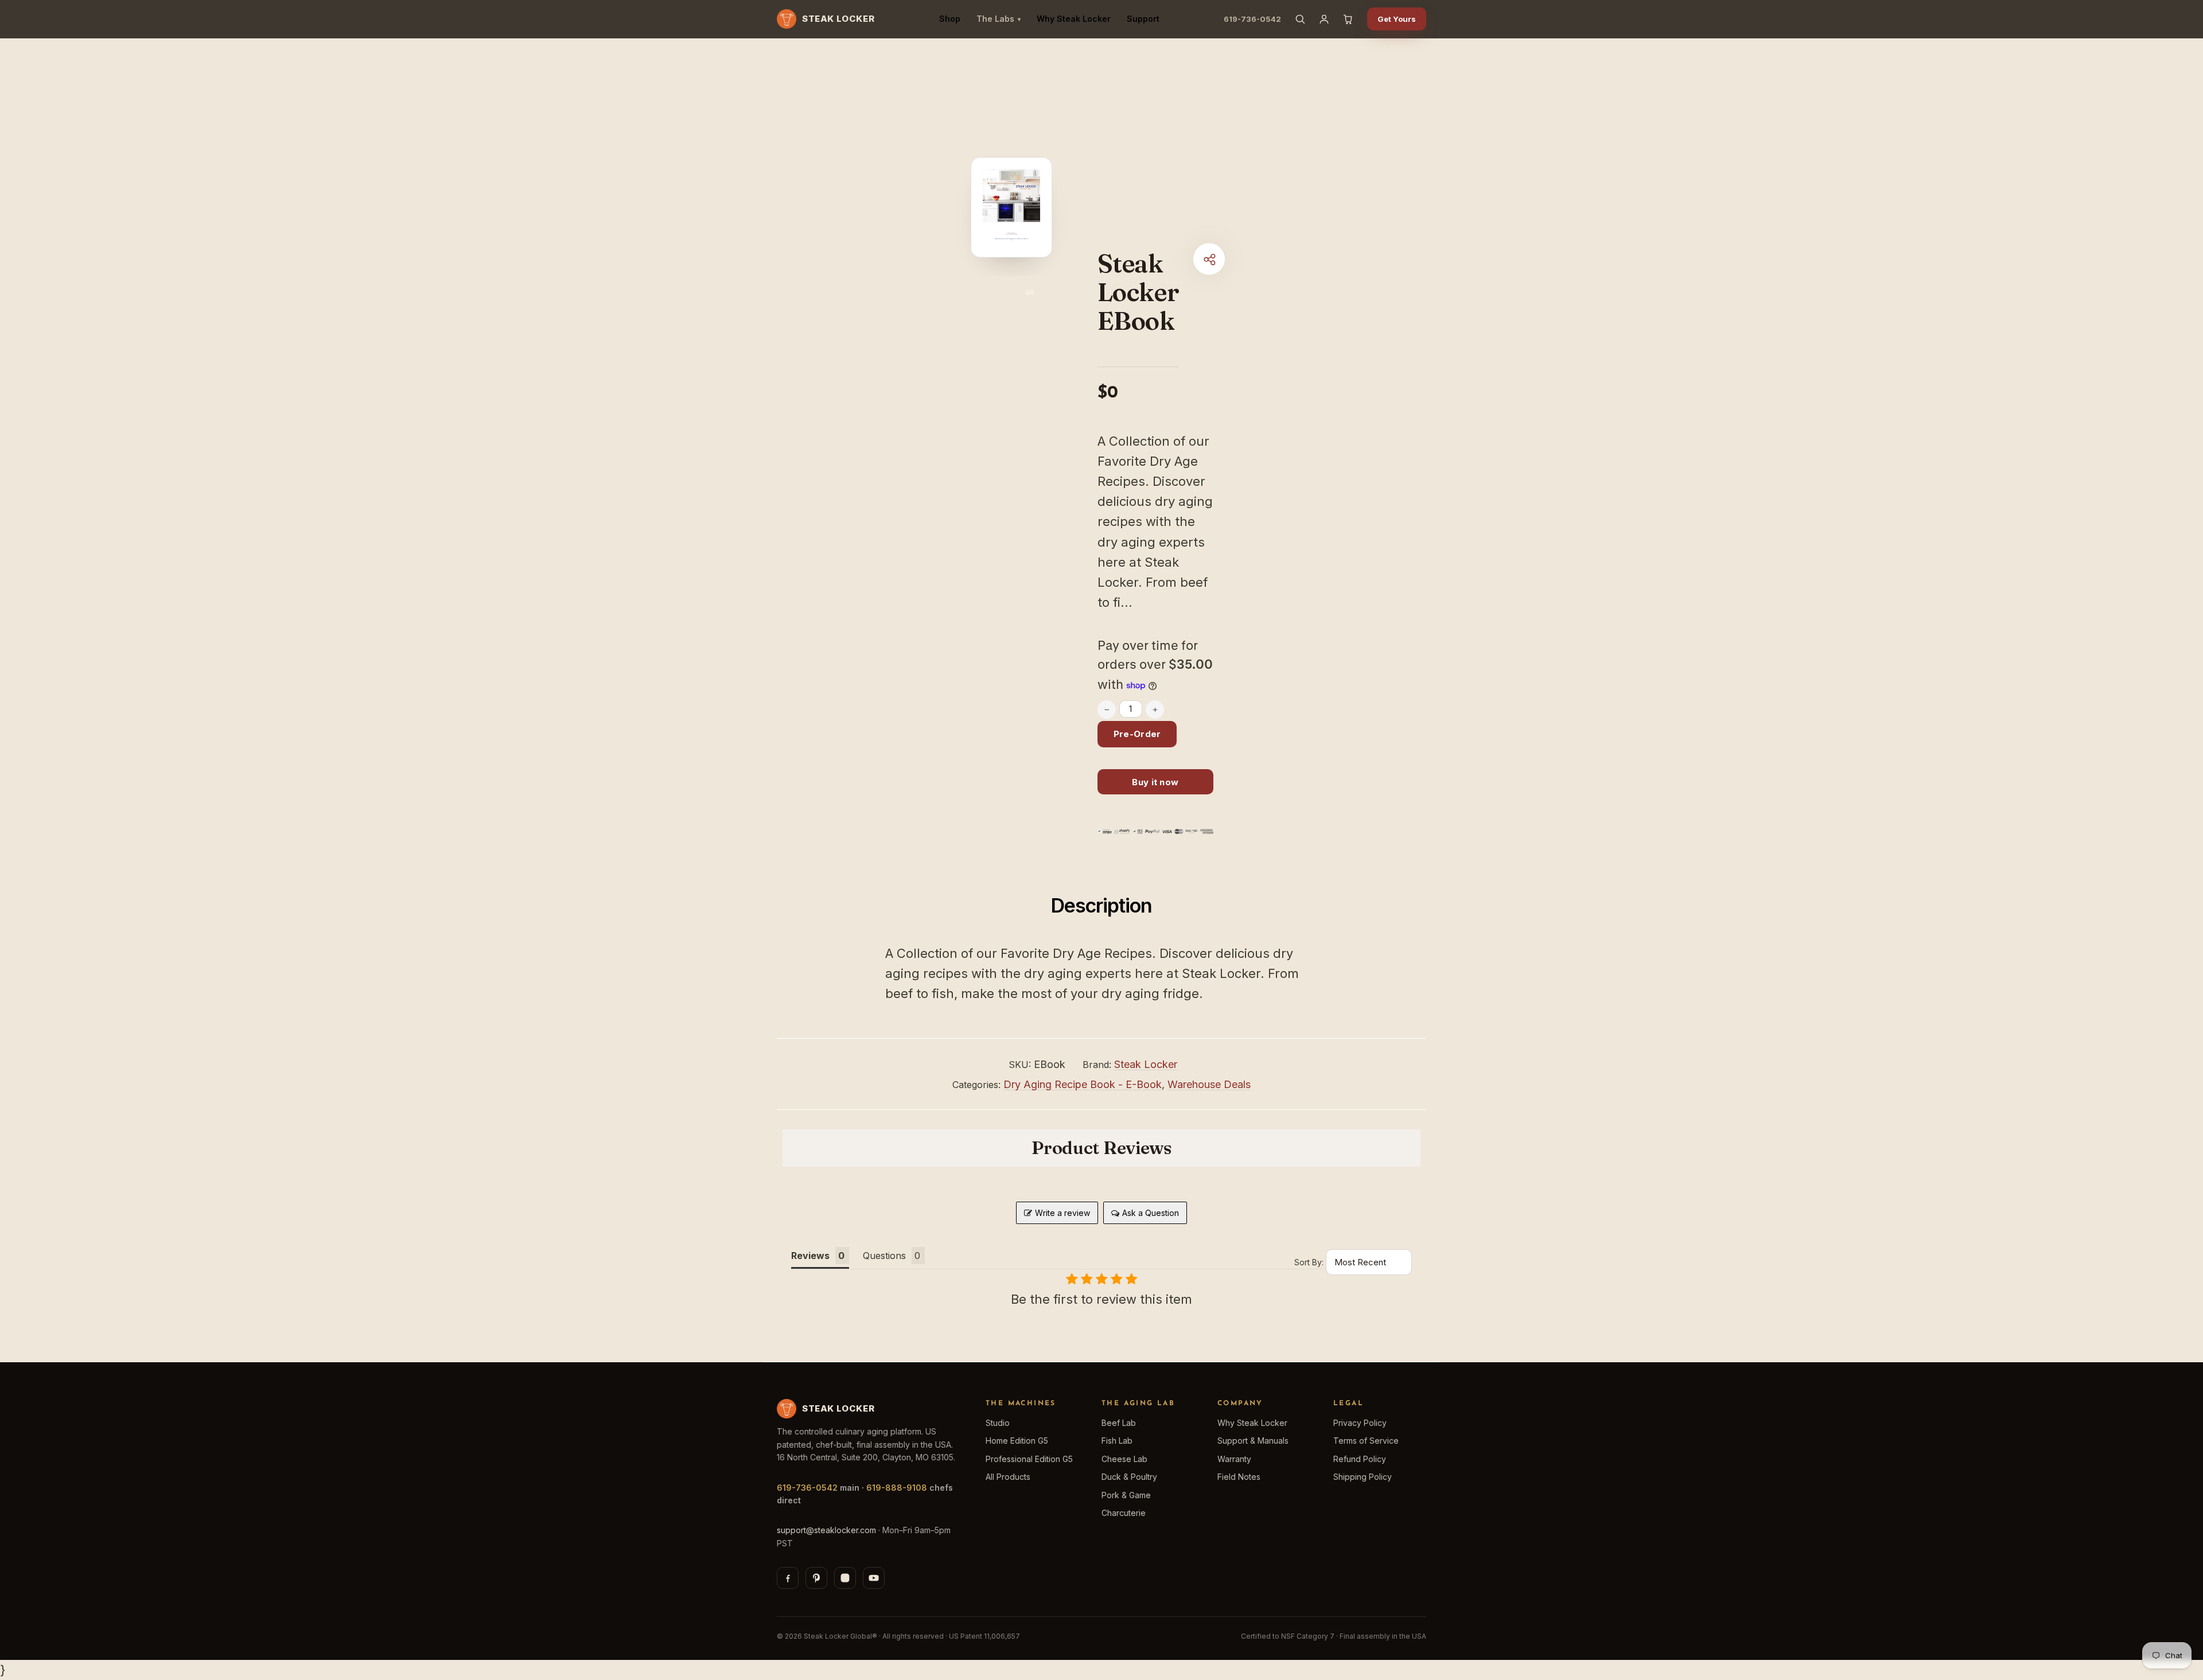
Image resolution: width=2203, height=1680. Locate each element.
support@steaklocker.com (826, 1530)
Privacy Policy (1360, 1423)
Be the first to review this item (1101, 1299)
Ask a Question (1151, 1213)
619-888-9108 (897, 1488)
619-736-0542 (1252, 19)
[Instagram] (845, 1578)
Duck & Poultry (1129, 1477)
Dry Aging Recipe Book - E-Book (1083, 1084)
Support (1143, 19)
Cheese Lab (1124, 1459)
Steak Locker (1146, 1064)
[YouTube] (874, 1578)
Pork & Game (1126, 1495)
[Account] (1324, 19)
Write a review (1062, 1213)
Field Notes (1239, 1477)
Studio (998, 1423)
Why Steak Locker (1074, 19)
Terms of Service (1366, 1441)
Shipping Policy (1363, 1477)
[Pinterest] (816, 1578)
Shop (950, 19)
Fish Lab (1117, 1441)
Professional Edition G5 (1029, 1459)
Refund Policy (1360, 1459)
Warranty (1234, 1459)
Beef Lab (1119, 1423)
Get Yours (1397, 19)
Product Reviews (1101, 1148)
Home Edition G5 (1017, 1441)
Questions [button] (884, 1256)
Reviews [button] (810, 1256)
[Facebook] (788, 1578)
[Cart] (1348, 19)
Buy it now (1155, 782)
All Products (1008, 1477)
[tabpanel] (1011, 212)
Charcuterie (1124, 1513)
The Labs (999, 19)
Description (1101, 905)
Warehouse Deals (1209, 1084)
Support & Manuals (1253, 1441)
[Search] (1300, 19)
